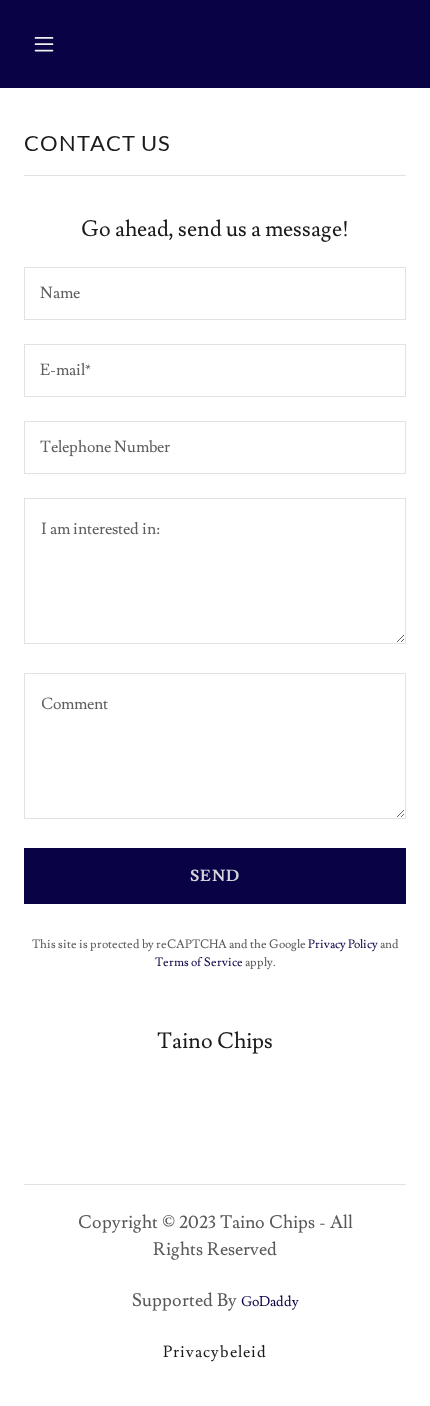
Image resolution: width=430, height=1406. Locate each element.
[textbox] (215, 293)
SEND (215, 876)
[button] (52, 44)
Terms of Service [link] (199, 962)
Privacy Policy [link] (343, 944)
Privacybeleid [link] (214, 1352)
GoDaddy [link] (270, 1302)
